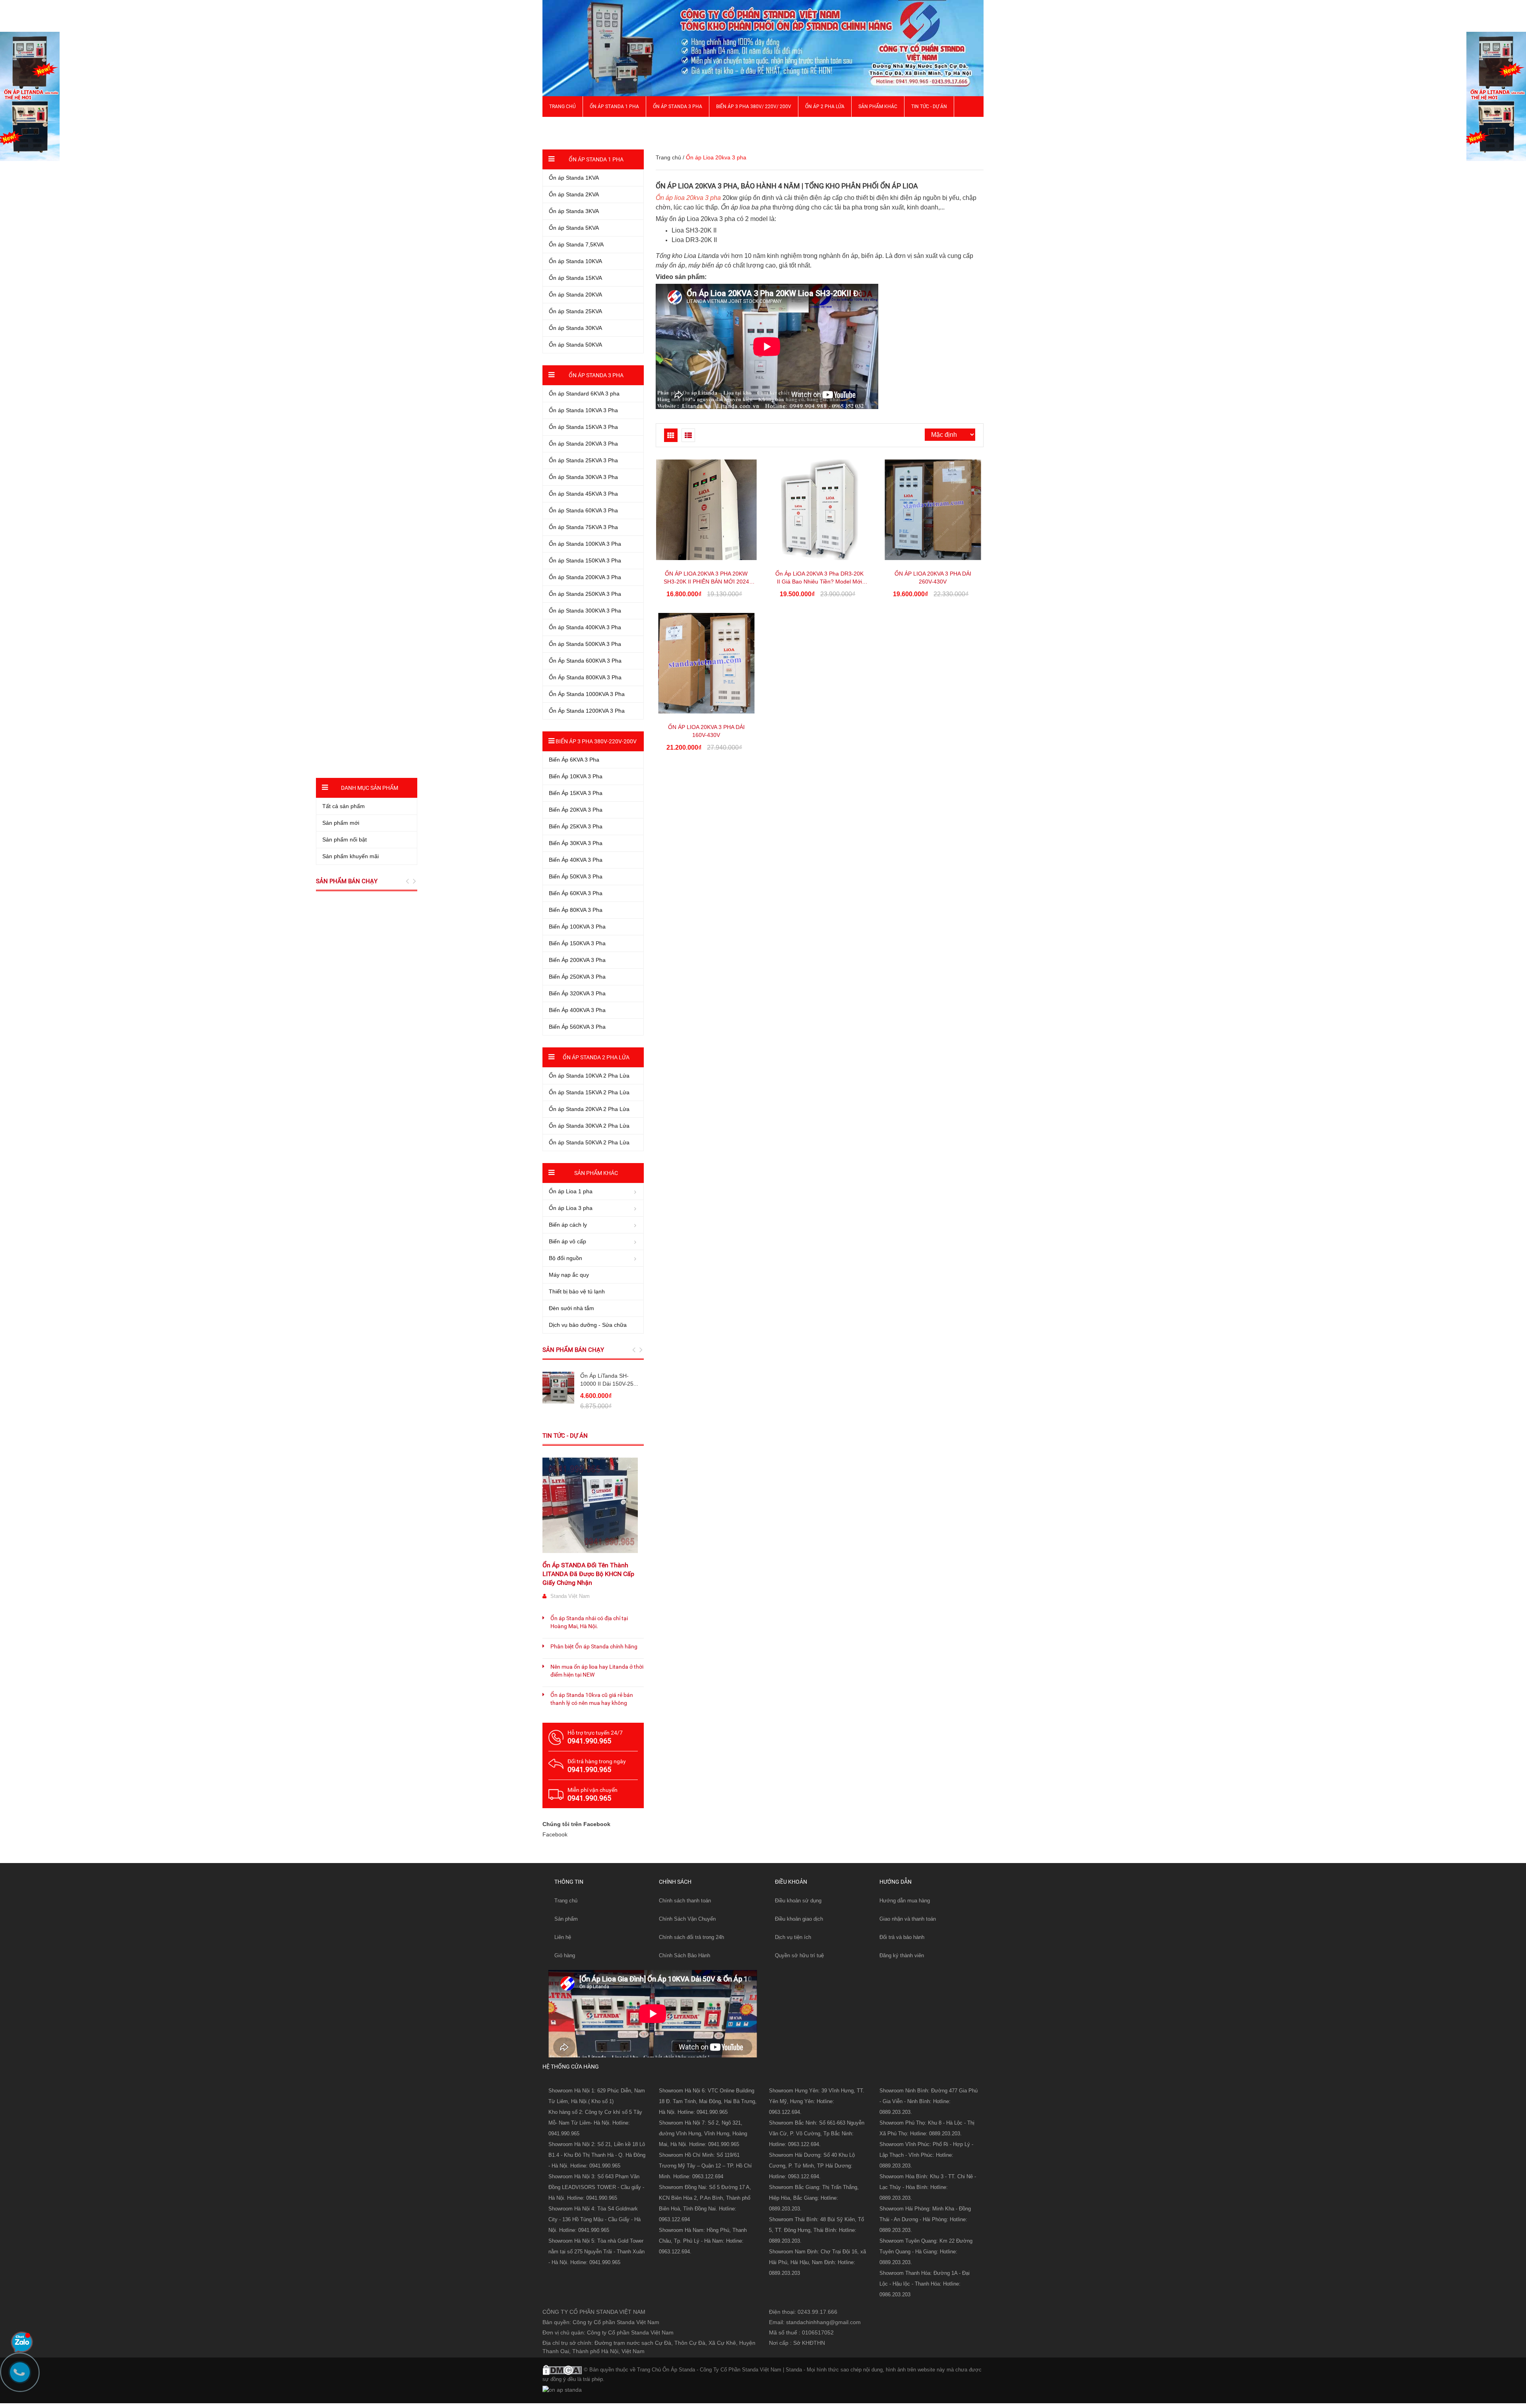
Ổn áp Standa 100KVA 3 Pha (585, 544)
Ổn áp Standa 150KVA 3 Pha (585, 560)
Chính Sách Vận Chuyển (687, 1919)
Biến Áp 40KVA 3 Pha (576, 860)
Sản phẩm (566, 1919)
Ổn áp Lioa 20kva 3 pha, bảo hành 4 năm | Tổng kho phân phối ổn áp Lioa (787, 186)
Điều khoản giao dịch (799, 1919)
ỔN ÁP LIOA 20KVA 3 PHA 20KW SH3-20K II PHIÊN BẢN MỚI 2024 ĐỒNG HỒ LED (706, 582)
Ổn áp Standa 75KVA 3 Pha (583, 527)
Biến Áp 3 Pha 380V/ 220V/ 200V (754, 107)
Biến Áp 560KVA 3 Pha (577, 1027)
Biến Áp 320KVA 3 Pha (577, 993)
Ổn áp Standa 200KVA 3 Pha (585, 577)
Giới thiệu (561, 127)
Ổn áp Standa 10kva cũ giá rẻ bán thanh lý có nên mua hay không (592, 1699)
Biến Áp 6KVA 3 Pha (574, 760)
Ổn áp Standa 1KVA (574, 178)
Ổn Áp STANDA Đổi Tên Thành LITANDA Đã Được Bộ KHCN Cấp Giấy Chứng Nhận (588, 1574)
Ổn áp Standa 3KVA (574, 211)
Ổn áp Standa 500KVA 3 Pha (585, 644)
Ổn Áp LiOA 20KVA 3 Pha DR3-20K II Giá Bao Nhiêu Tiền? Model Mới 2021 (819, 582)
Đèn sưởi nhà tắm (571, 1308)
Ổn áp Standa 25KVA (575, 311)
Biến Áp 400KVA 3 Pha (577, 1010)
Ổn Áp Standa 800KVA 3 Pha (585, 677)
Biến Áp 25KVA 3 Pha (576, 826)
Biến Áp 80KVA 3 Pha (576, 910)
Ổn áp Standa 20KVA (575, 295)
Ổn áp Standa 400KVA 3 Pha (585, 627)
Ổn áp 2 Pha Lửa (825, 107)
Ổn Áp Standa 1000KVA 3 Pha (587, 694)
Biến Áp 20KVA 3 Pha (576, 810)
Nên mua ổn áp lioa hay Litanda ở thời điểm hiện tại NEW (597, 1671)
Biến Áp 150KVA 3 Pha (577, 943)
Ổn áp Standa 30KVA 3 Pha (583, 477)
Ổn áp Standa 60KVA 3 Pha (583, 510)
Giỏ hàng (565, 1955)
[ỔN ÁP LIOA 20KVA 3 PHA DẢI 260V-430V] (933, 510)
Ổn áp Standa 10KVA (575, 261)
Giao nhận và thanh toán (908, 1919)
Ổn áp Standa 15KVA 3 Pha (583, 427)
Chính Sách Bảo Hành (685, 1955)
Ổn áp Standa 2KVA (574, 194)
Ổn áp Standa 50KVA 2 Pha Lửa (589, 1142)
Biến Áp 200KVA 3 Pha (577, 960)
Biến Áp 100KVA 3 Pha (577, 927)
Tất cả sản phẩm (344, 806)
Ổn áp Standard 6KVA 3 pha (584, 394)
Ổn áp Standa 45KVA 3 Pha (583, 494)
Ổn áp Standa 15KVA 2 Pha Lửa (589, 1092)
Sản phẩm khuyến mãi (351, 856)
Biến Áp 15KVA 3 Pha (576, 793)
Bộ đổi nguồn (565, 1258)
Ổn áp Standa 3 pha (678, 107)
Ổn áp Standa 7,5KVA (576, 244)
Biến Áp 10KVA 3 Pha (576, 776)
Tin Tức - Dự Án (929, 107)
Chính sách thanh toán (685, 1901)
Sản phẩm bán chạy (573, 1350)
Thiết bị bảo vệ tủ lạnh (577, 1291)
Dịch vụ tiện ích (793, 1937)
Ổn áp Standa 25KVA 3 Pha (583, 460)
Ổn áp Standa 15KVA (575, 278)
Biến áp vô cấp (567, 1241)
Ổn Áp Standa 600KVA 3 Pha (585, 661)
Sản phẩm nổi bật (345, 840)
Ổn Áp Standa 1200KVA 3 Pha (587, 711)
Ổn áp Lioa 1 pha (571, 1191)
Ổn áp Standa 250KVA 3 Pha (585, 594)
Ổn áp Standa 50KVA (575, 345)
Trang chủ (563, 107)
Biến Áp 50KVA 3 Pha (576, 876)
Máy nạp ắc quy (569, 1275)
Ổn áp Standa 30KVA (575, 328)
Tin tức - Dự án (565, 1436)
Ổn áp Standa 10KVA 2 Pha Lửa (589, 1076)
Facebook (555, 1834)
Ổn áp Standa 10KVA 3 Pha (583, 410)
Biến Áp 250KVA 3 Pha (577, 977)
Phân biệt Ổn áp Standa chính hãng (594, 1646)
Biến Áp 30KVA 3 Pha (576, 843)
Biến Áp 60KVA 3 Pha (576, 893)
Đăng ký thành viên (902, 1955)
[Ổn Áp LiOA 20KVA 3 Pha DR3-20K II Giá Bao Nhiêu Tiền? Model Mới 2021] (820, 510)
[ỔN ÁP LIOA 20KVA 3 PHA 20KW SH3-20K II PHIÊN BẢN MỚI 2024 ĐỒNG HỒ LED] (706, 510)
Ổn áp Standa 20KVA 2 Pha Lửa (589, 1109)
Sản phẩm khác (878, 107)
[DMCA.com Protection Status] (562, 2369)
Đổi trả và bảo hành (902, 1937)
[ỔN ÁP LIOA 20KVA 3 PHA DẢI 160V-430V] (706, 663)
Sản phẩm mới (341, 823)
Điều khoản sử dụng (798, 1901)
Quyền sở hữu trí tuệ (799, 1955)
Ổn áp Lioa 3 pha (571, 1208)
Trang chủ (566, 1901)
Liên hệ (563, 1937)
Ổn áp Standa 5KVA (574, 228)
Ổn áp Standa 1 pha (614, 107)
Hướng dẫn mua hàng (905, 1901)
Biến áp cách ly (568, 1225)
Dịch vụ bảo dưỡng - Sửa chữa (588, 1325)
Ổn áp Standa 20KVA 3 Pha (583, 444)
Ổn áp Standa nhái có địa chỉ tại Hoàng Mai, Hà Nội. (589, 1622)
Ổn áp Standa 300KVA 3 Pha (585, 611)
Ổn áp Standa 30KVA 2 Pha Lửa (589, 1126)
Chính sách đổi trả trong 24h (691, 1937)
